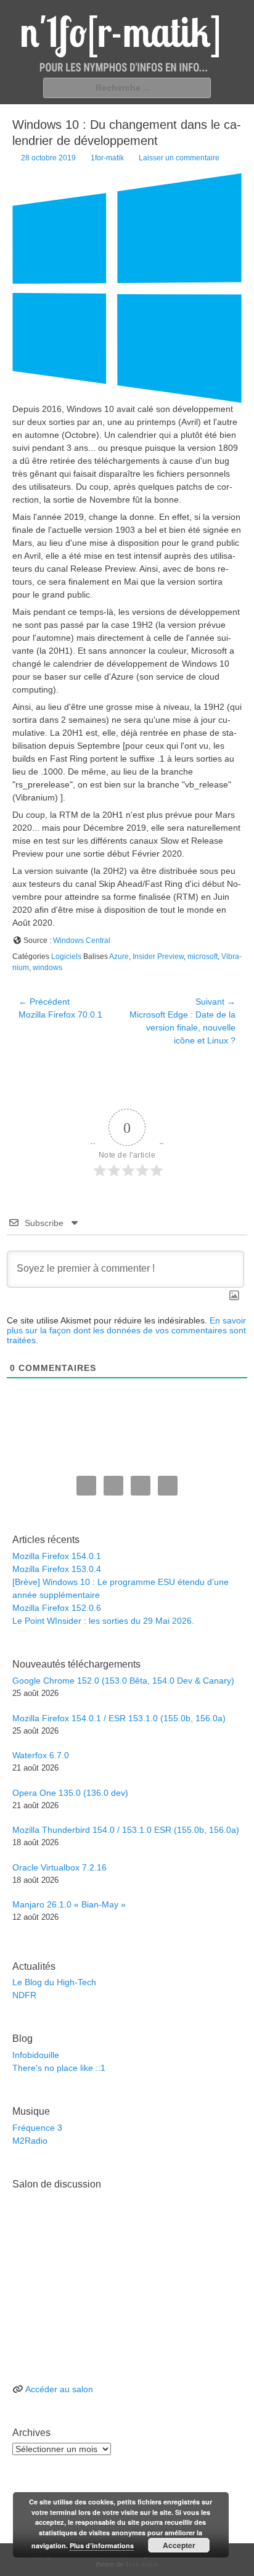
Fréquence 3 (37, 2128)
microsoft (203, 957)
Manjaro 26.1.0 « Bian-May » (69, 1904)
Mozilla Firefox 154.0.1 (57, 1556)
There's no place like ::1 (59, 2068)
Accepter (179, 2545)
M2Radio (30, 2141)
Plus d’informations (102, 2545)
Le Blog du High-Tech (54, 1982)
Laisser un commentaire (179, 158)
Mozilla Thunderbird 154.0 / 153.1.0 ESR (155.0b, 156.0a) (126, 1830)
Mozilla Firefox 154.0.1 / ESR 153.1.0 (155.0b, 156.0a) (119, 1718)
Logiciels (66, 957)
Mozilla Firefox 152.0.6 (57, 1608)
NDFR (24, 1995)
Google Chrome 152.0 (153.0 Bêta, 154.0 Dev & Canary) (123, 1681)
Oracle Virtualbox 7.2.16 (59, 1867)
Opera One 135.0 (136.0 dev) (70, 1793)
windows (47, 968)
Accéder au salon (59, 2389)
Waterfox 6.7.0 (41, 1755)
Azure (119, 957)
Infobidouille (36, 2055)
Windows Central (82, 940)
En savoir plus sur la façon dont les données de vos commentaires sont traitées (126, 1330)
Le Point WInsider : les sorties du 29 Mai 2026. (103, 1621)
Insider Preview (158, 957)
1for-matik (107, 158)
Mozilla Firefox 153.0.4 (57, 1569)
